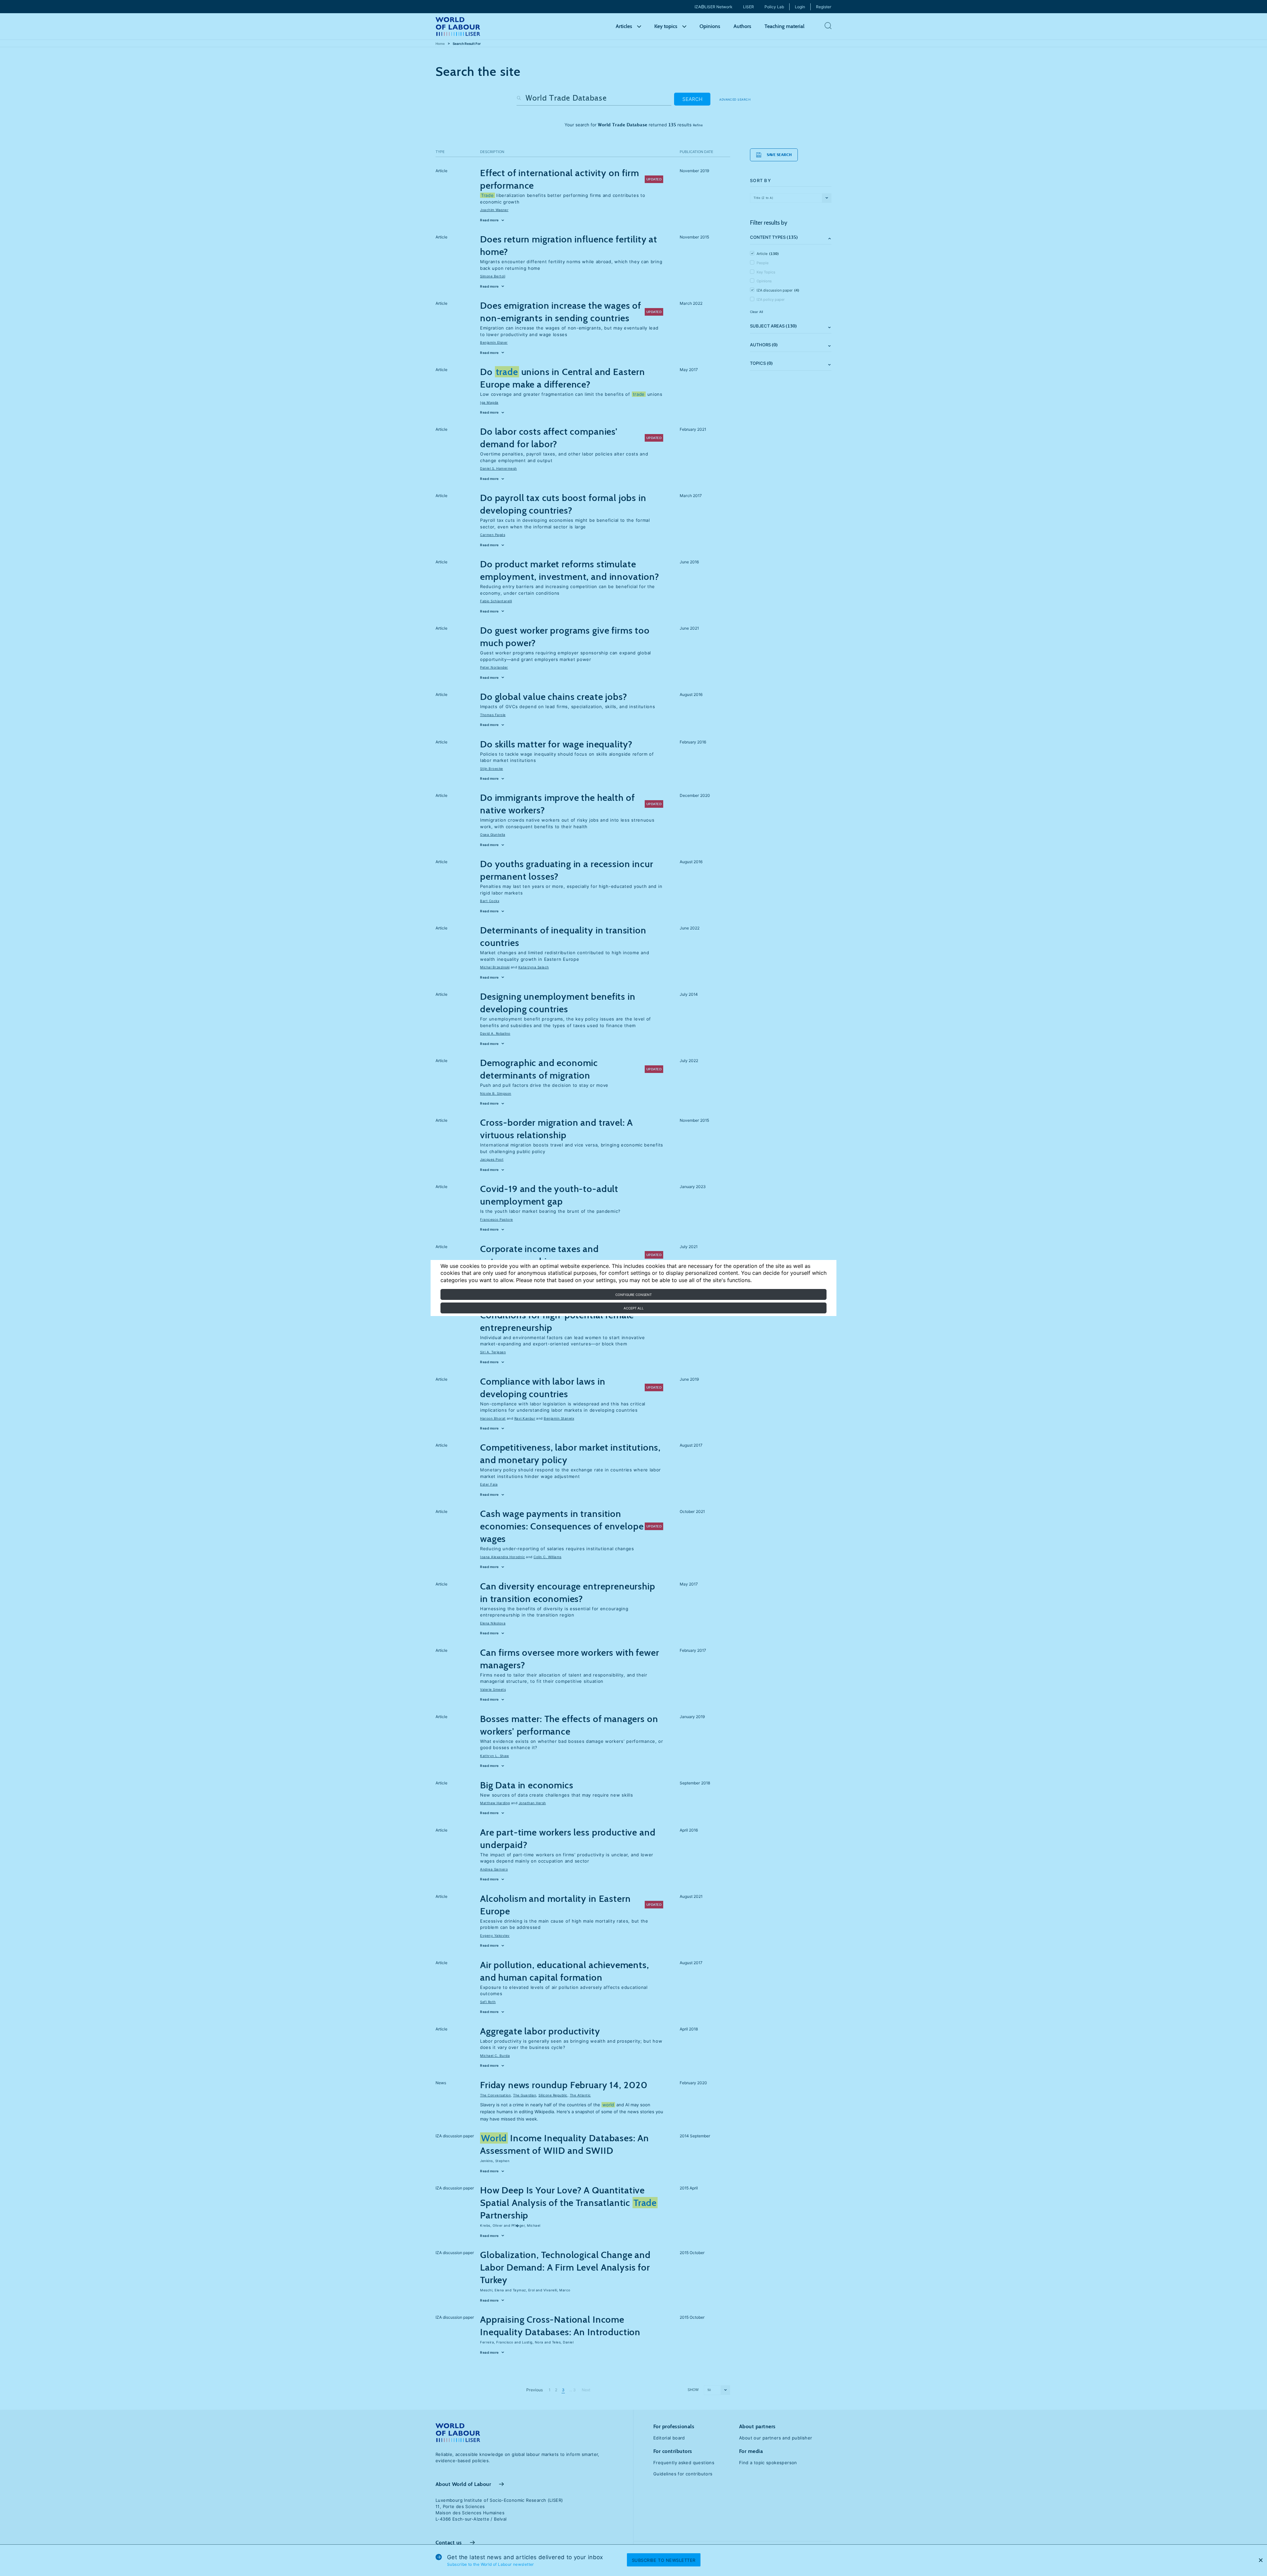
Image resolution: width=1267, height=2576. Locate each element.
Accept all (634, 1308)
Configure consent (633, 1295)
